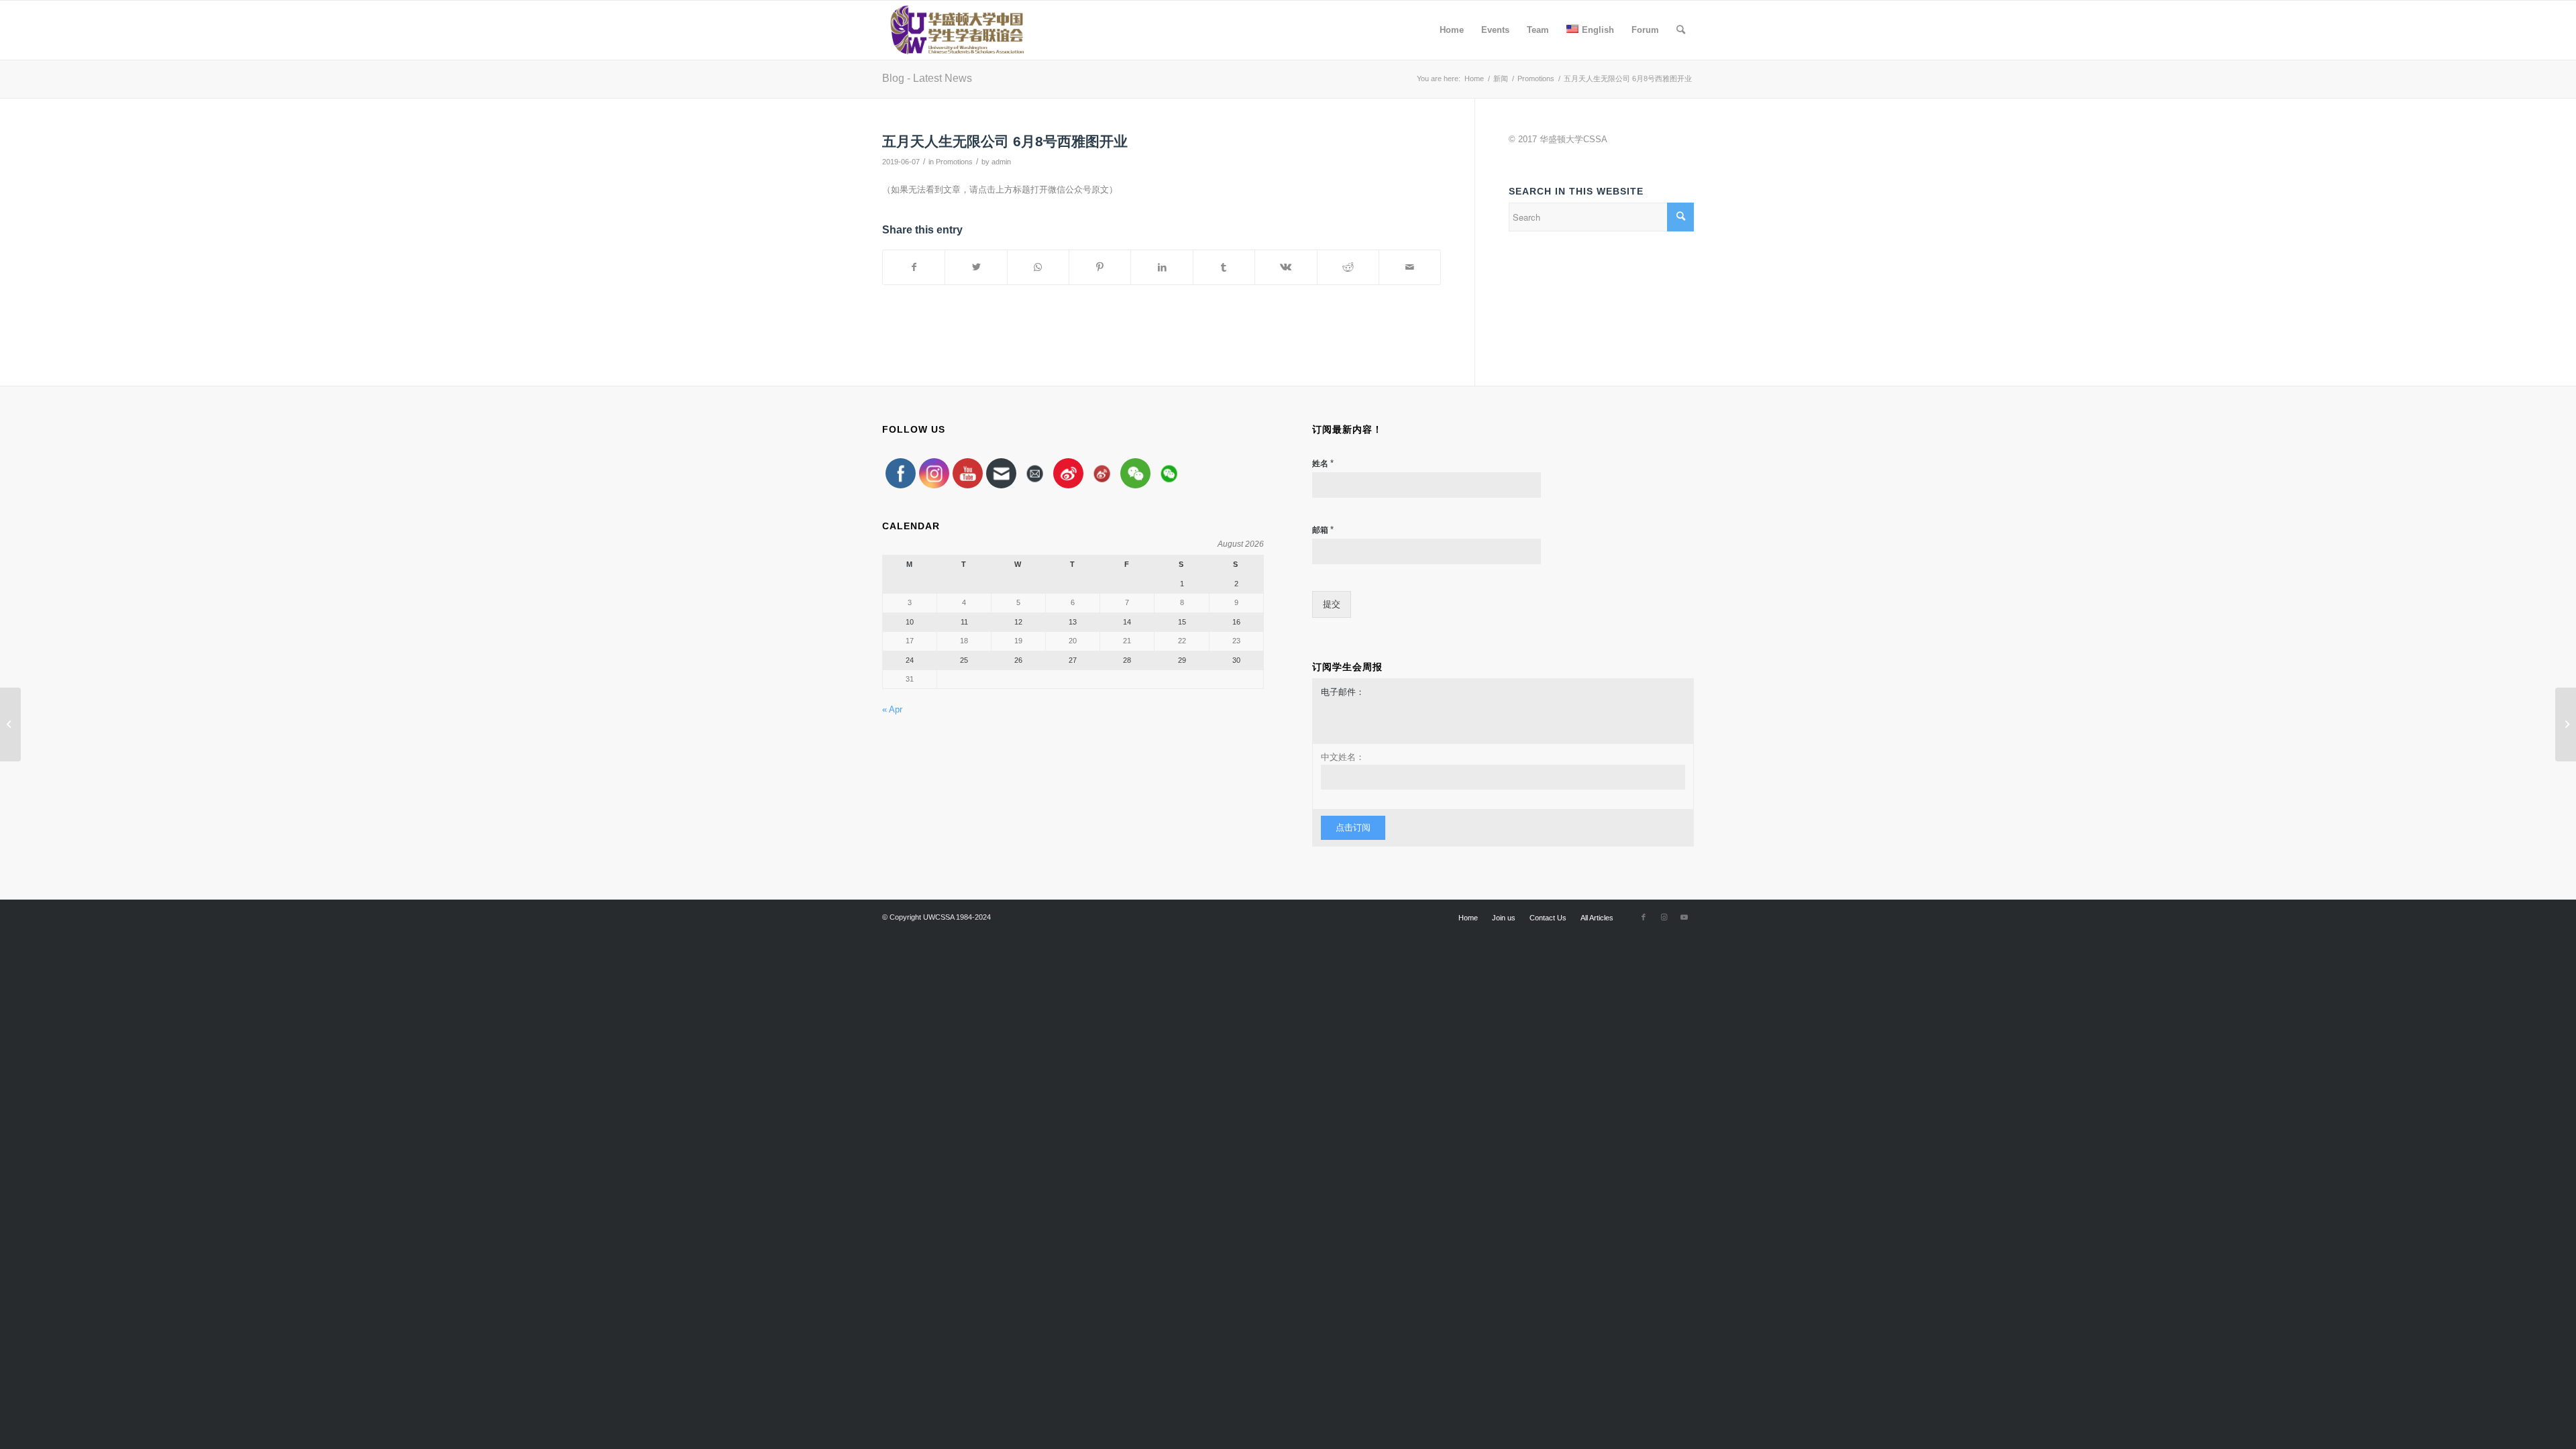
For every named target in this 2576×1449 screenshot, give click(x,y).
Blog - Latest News (927, 78)
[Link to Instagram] (1664, 917)
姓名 (1323, 463)
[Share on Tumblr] (1224, 267)
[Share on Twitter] (976, 267)
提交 (1332, 604)
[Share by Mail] (1410, 267)
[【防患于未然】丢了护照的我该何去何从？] (10, 724)
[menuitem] (1452, 30)
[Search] (1681, 30)
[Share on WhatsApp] (1038, 267)
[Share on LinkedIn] (1162, 267)
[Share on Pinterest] (1100, 267)
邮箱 (1323, 530)
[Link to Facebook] (1644, 917)
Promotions (954, 162)
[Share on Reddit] (1348, 267)
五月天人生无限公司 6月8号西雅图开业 (1005, 141)
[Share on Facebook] (914, 267)
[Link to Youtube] (1684, 917)
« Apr (892, 709)
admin (1001, 162)
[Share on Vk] (1286, 267)
